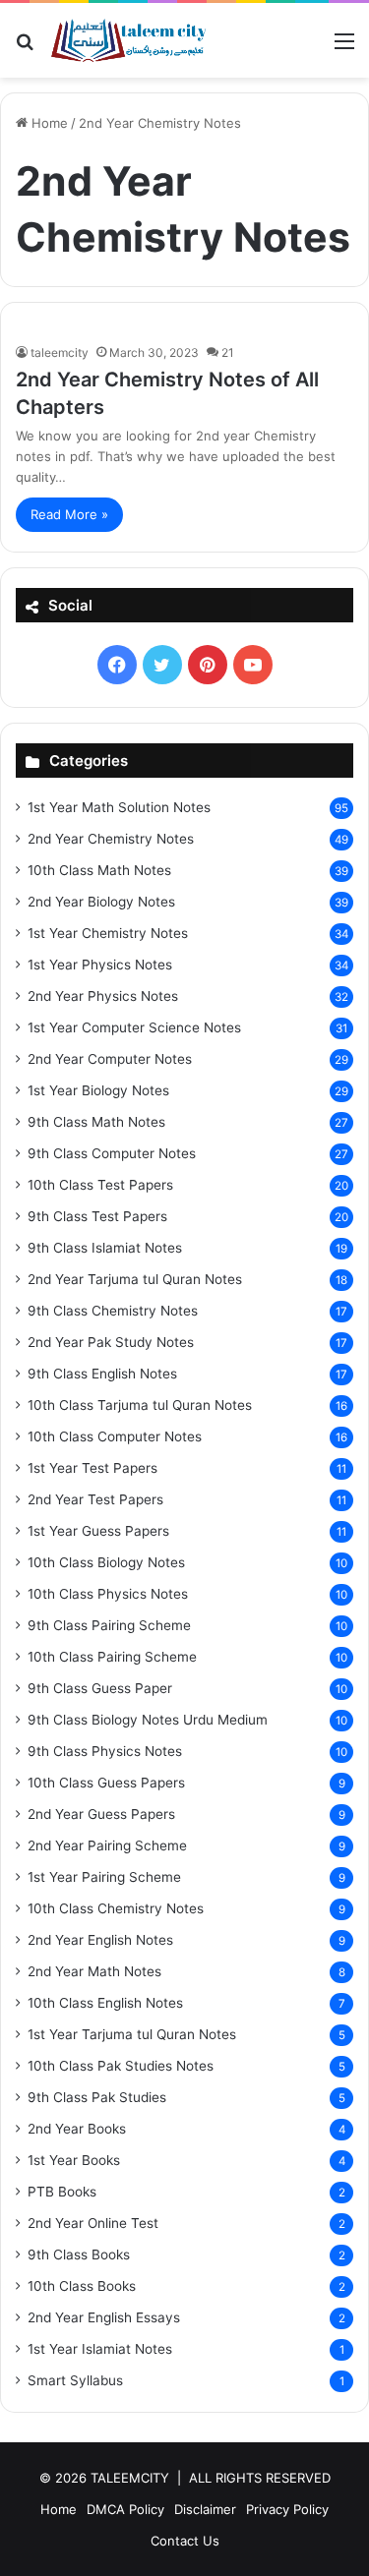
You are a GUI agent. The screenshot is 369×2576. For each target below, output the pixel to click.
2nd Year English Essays (104, 2317)
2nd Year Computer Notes (110, 1059)
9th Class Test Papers (97, 1216)
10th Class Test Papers (100, 1185)
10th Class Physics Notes (108, 1594)
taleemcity (60, 352)
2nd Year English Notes (100, 1940)
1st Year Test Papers (92, 1468)
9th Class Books (79, 2254)
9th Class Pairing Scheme (109, 1625)
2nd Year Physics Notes (103, 996)
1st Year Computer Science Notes (134, 1027)
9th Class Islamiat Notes (105, 1248)
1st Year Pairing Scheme (104, 1877)
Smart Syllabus (75, 2380)
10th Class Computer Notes (115, 1436)
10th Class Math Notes (99, 870)
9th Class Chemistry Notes (113, 1311)
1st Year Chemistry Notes (108, 933)
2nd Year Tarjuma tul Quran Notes (135, 1279)
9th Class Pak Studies (97, 2097)
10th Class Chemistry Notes (116, 1908)
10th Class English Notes (105, 2003)
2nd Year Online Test (93, 2223)
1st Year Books (74, 2160)
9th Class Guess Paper (100, 1688)
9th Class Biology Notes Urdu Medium (148, 1720)
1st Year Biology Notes (98, 1090)
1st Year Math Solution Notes (119, 807)
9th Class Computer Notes (112, 1153)
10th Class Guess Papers (106, 1783)
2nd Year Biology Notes (101, 902)
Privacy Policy (287, 2509)
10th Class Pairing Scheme (112, 1657)
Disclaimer (205, 2509)
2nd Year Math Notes (94, 1971)
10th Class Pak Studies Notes (121, 2066)
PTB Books (62, 2192)
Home (48, 123)
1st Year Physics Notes (100, 965)
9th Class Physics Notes (105, 1751)
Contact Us (185, 2541)
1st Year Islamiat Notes (100, 2349)
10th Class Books (82, 2286)
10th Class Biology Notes (106, 1562)
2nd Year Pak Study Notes (111, 1342)
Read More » (69, 514)
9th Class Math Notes (96, 1122)
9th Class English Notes (102, 1374)
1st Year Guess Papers (98, 1531)
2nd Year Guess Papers (101, 1814)
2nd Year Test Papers (95, 1499)
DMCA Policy (125, 2509)
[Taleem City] (128, 40)
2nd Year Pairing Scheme (107, 1845)
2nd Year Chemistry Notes (111, 839)
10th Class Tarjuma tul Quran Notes (140, 1405)
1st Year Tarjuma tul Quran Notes (132, 2034)
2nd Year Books (77, 2129)
